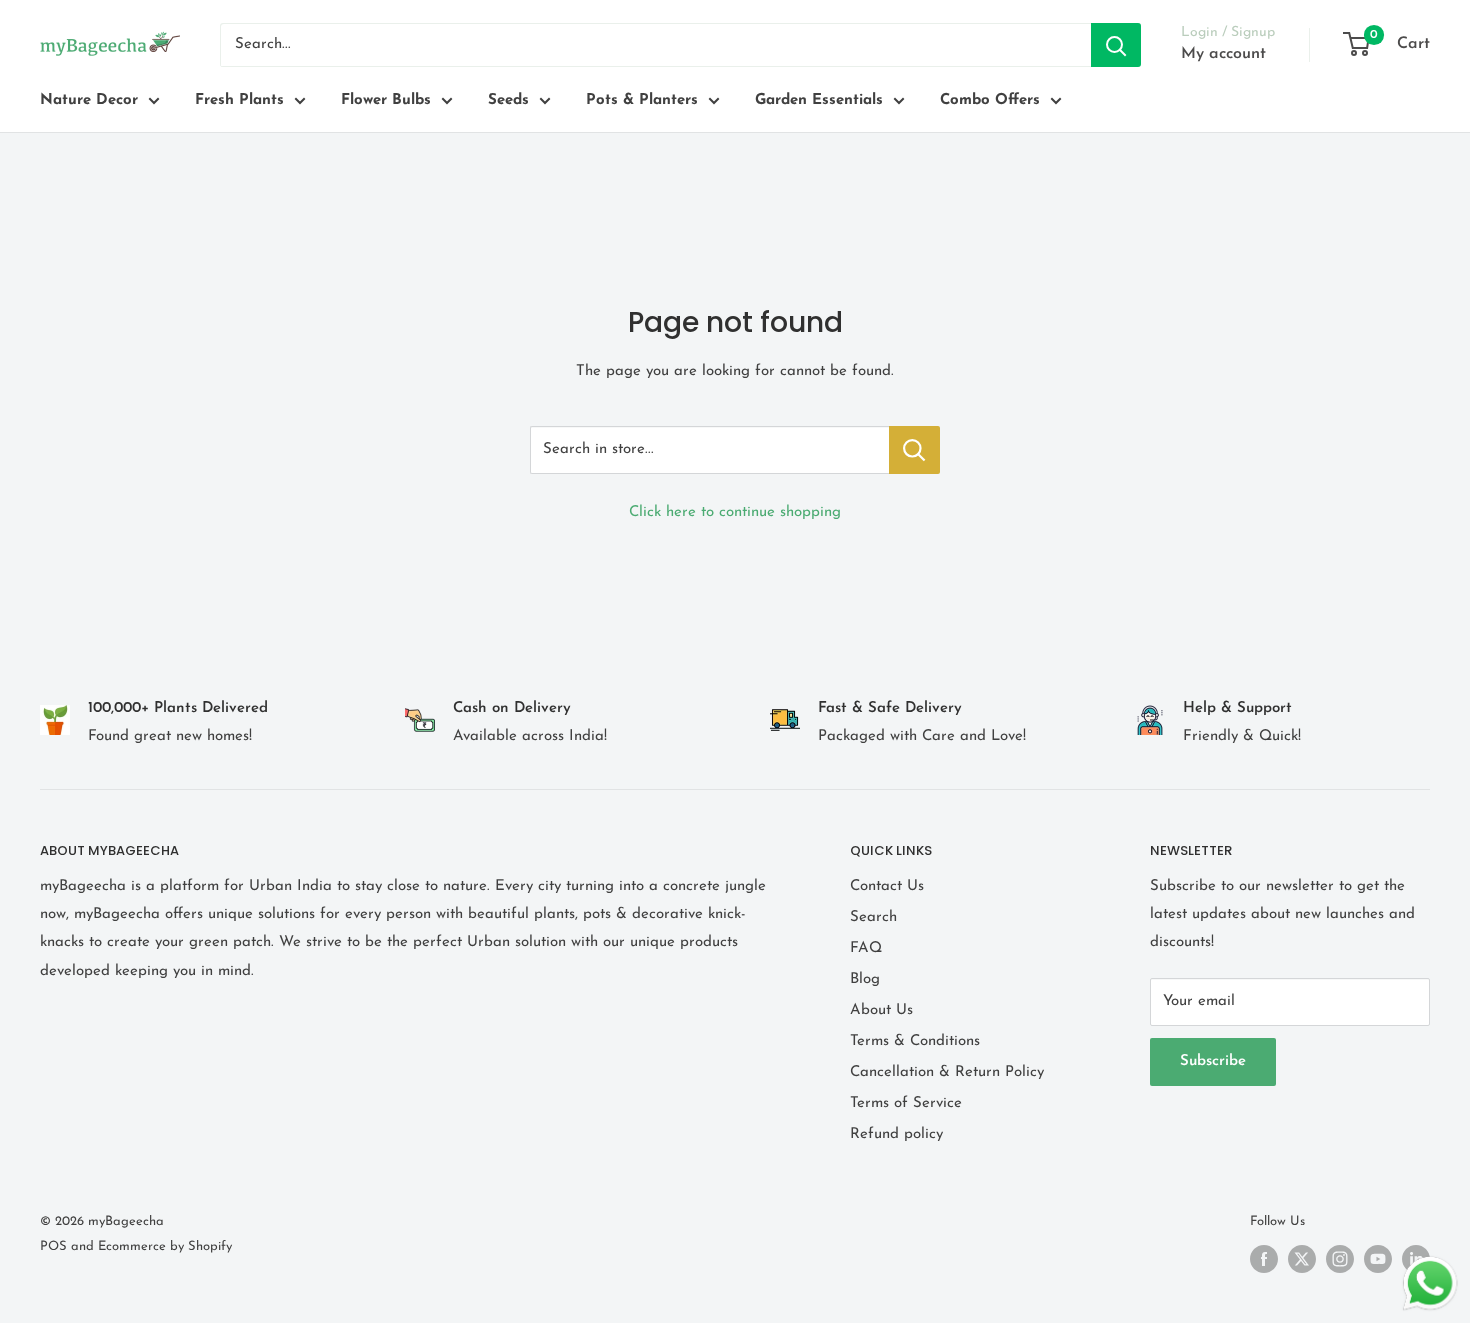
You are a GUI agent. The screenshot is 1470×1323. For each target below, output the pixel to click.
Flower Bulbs (386, 100)
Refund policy (896, 1134)
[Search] (1116, 45)
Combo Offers (990, 100)
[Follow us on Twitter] (1302, 1259)
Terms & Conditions (915, 1041)
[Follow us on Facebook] (1264, 1259)
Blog (865, 979)
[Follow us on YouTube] (1378, 1259)
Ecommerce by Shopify (165, 1246)
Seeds (508, 100)
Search (873, 917)
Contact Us (887, 886)
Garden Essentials (819, 100)
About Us (881, 1010)
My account (1223, 54)
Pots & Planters (642, 100)
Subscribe (1213, 1061)
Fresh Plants (239, 100)
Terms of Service (906, 1103)
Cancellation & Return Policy (947, 1072)
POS (53, 1246)
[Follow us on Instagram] (1340, 1259)
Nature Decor (89, 100)
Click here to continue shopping (735, 512)
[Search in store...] (914, 450)
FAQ (866, 948)
